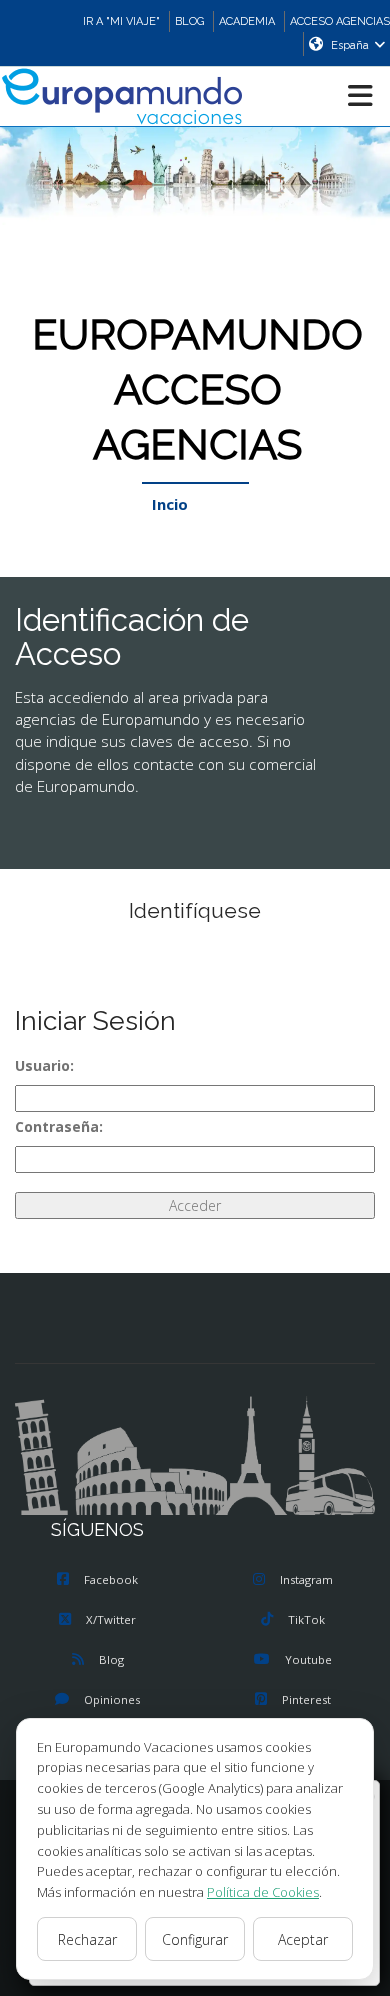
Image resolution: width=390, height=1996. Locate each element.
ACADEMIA (247, 21)
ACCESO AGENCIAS (340, 21)
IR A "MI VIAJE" (121, 21)
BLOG (189, 21)
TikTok (306, 1619)
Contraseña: (59, 1126)
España (350, 45)
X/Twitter (111, 1619)
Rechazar (87, 1939)
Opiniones (112, 1699)
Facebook (111, 1579)
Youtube (308, 1659)
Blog (111, 1659)
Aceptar (303, 1939)
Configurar (195, 1939)
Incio (170, 504)
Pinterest (306, 1699)
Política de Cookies (263, 1892)
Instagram (306, 1579)
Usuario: (44, 1065)
